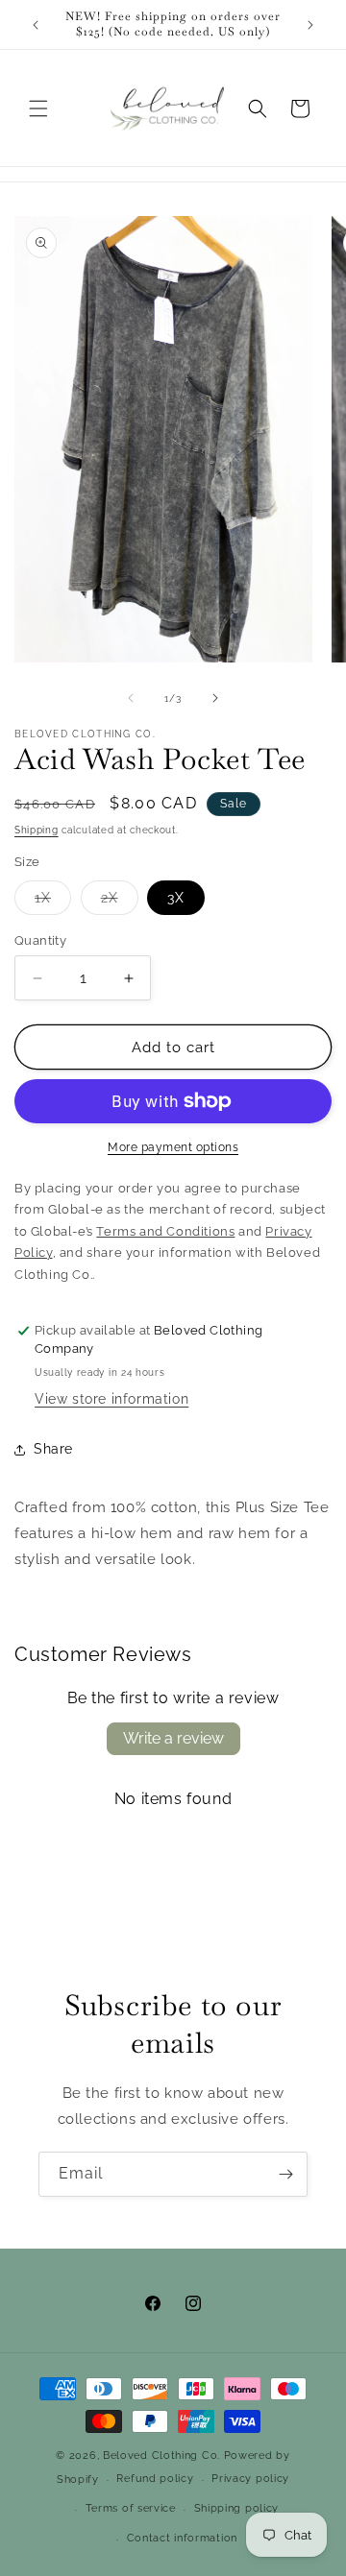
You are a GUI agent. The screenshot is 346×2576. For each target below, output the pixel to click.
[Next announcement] (310, 25)
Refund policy (155, 2479)
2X (120, 902)
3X (176, 898)
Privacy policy (250, 2479)
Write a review (173, 1738)
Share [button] (53, 1449)
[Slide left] (131, 698)
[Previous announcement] (36, 25)
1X (53, 902)
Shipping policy (237, 2508)
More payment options (173, 1147)
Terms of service (131, 2508)
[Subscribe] (285, 2174)
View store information (111, 1399)
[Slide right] (215, 698)
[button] (38, 108)
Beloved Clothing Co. (161, 2456)
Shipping (37, 830)
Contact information (182, 2538)
